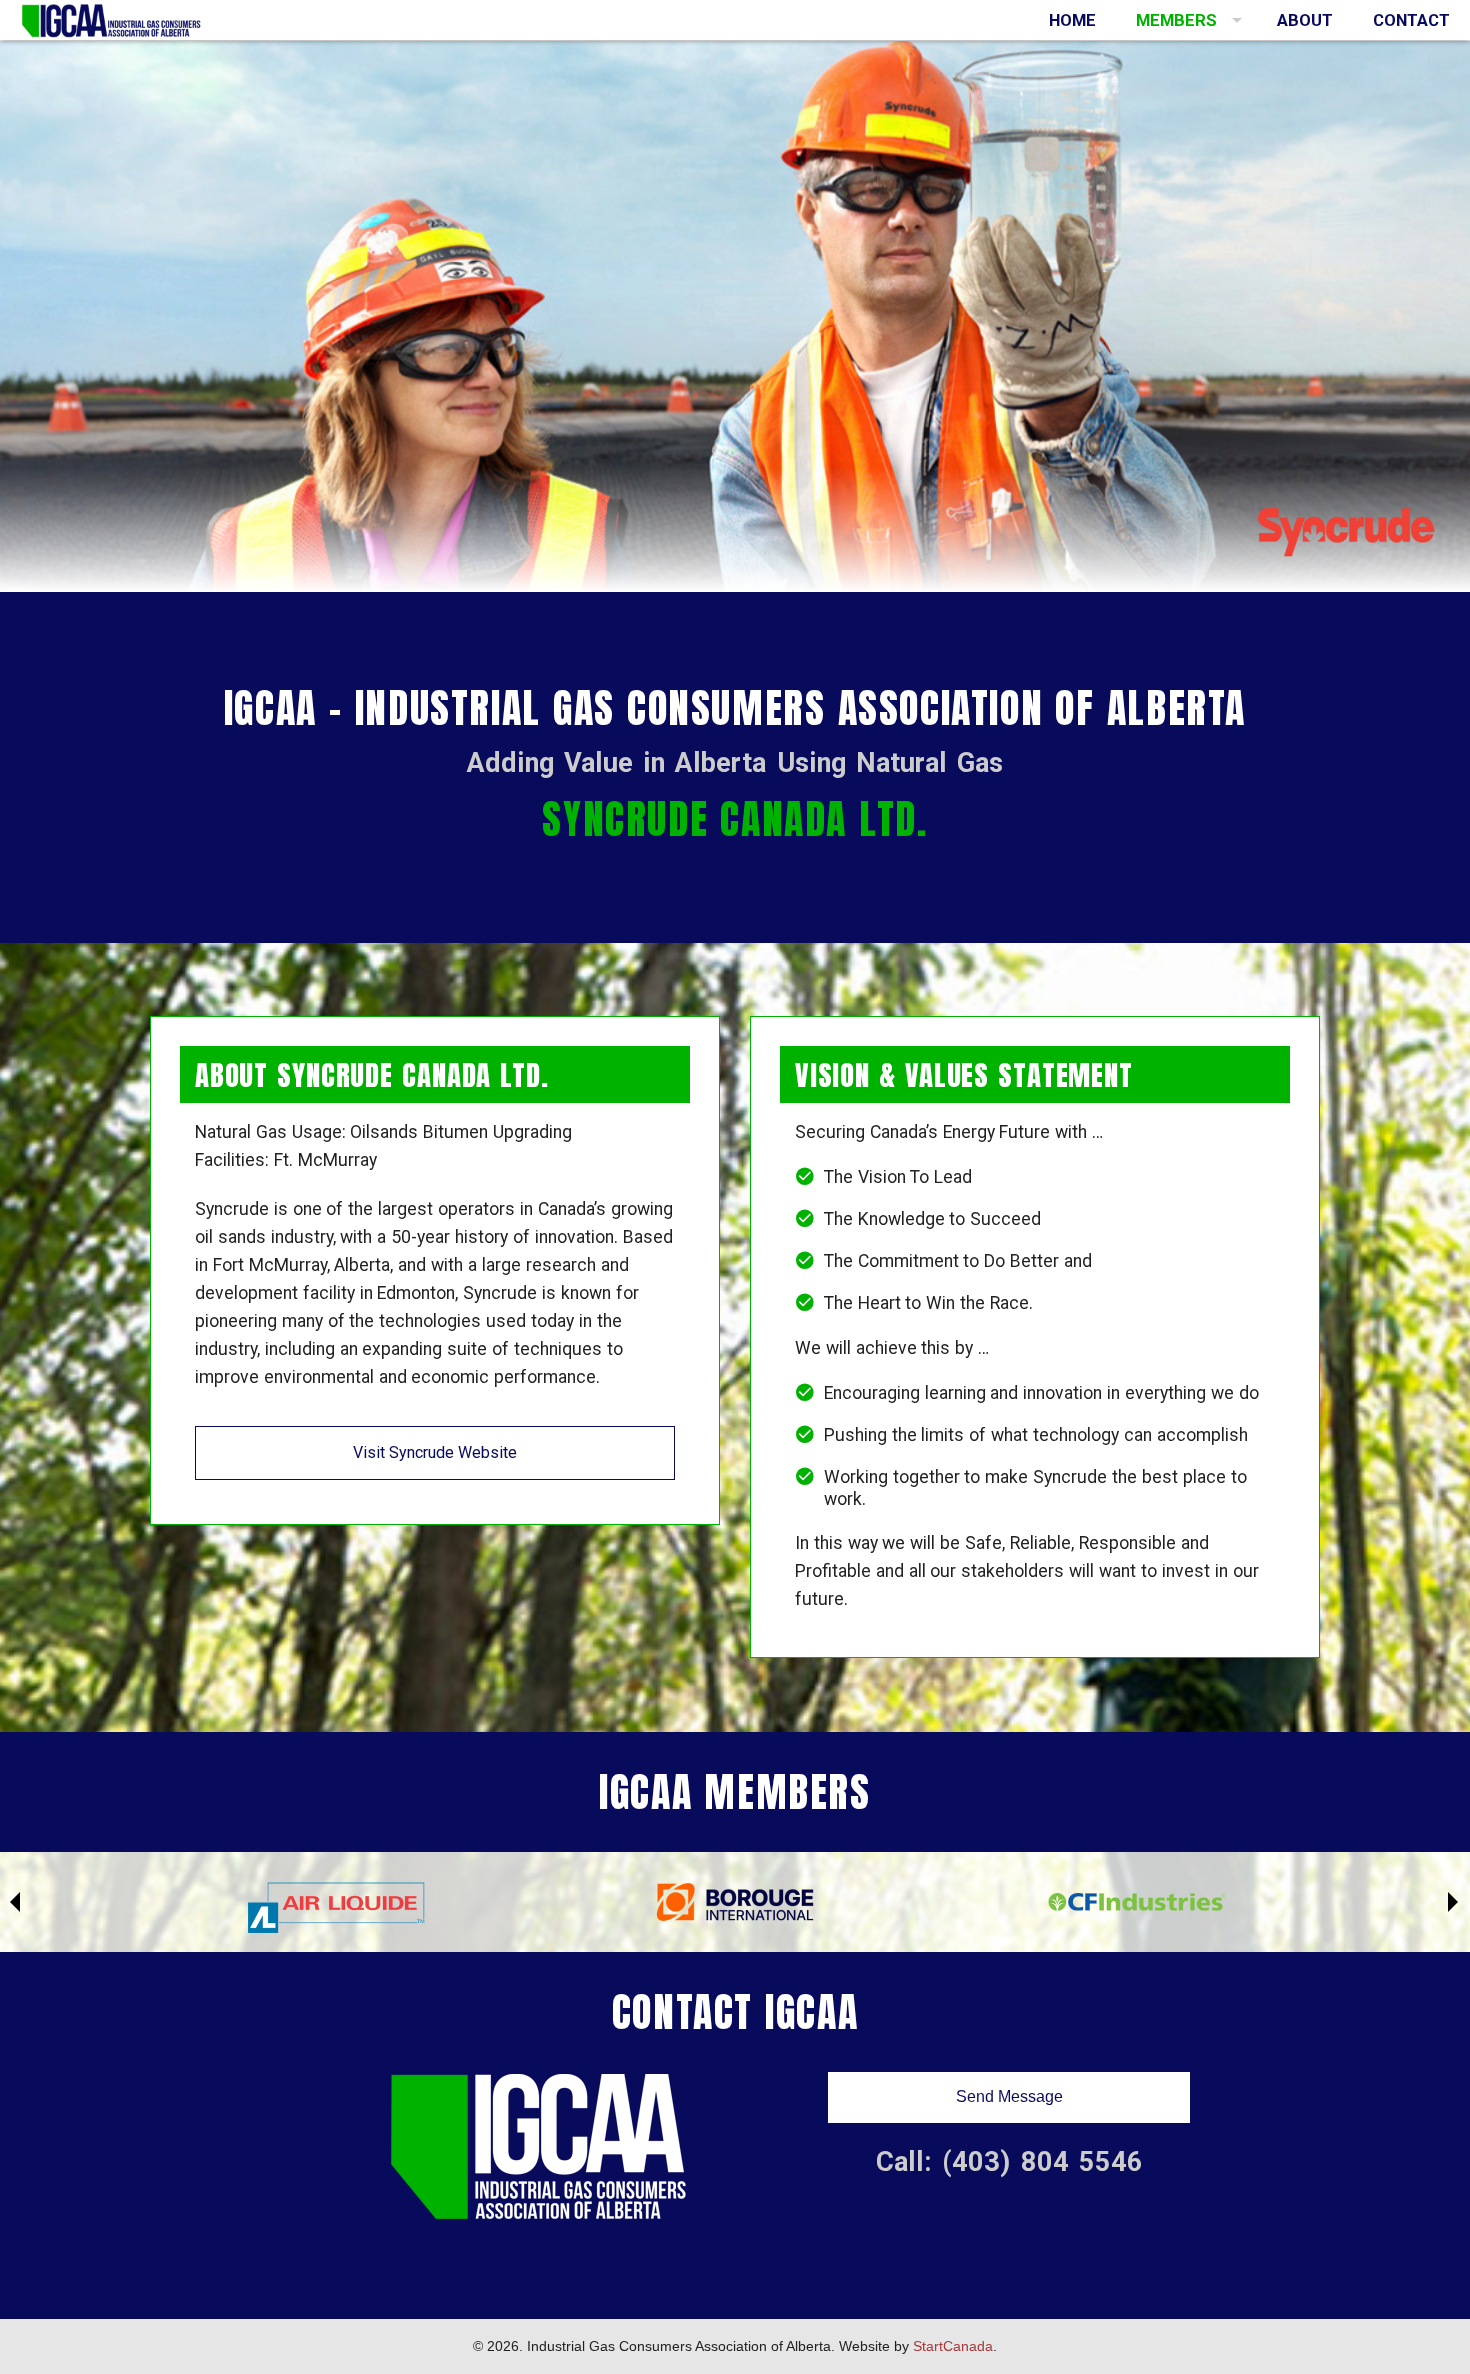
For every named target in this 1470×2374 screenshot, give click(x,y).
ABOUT (1305, 20)
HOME (1072, 20)
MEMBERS (1176, 20)
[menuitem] (1072, 20)
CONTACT (1411, 20)
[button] (1009, 2097)
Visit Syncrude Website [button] (435, 1452)
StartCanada (953, 2346)
